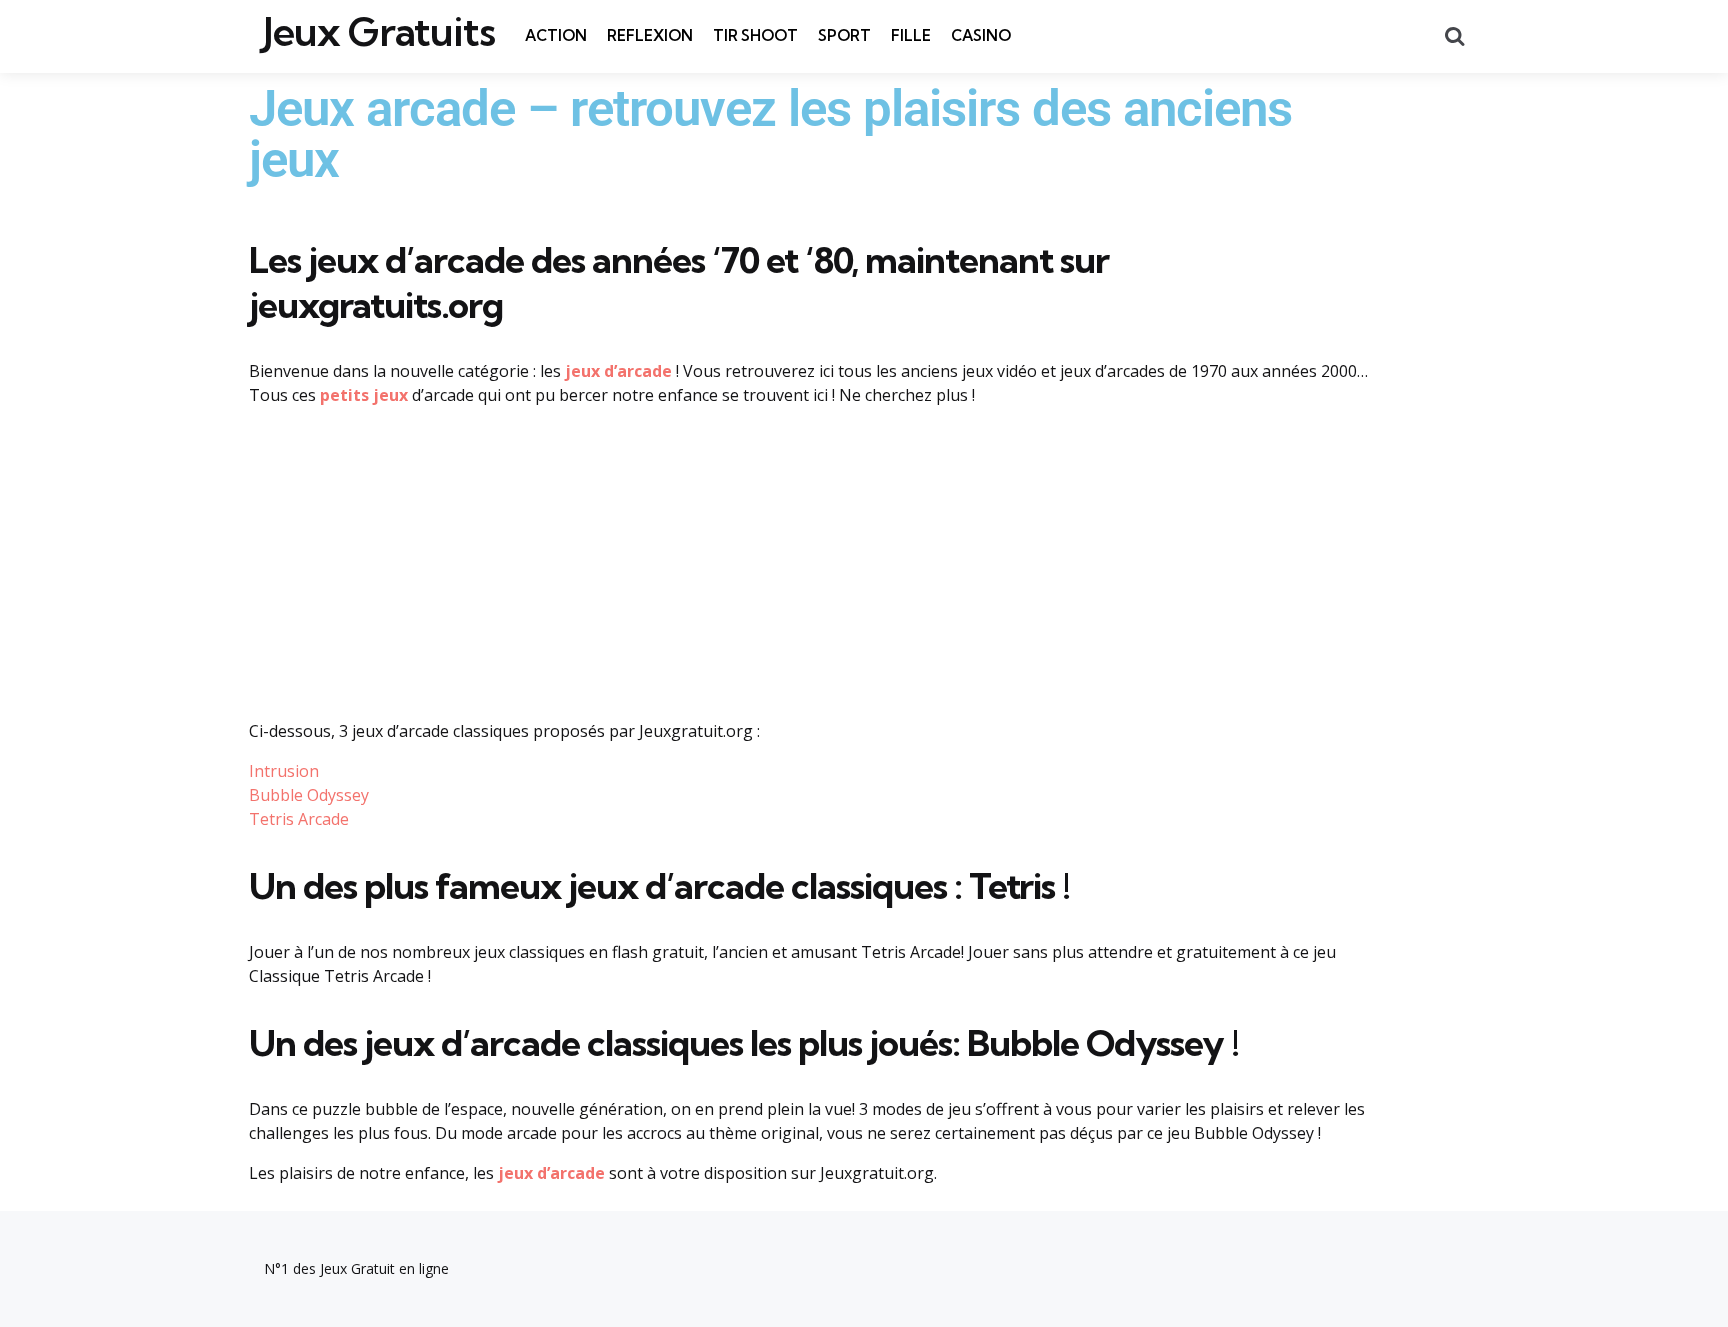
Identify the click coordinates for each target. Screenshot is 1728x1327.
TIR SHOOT (755, 35)
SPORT (844, 35)
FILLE (911, 35)
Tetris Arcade (299, 819)
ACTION (556, 35)
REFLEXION (650, 35)
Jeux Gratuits (379, 32)
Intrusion (284, 771)
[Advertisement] (809, 563)
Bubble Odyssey (309, 795)
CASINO (981, 35)
